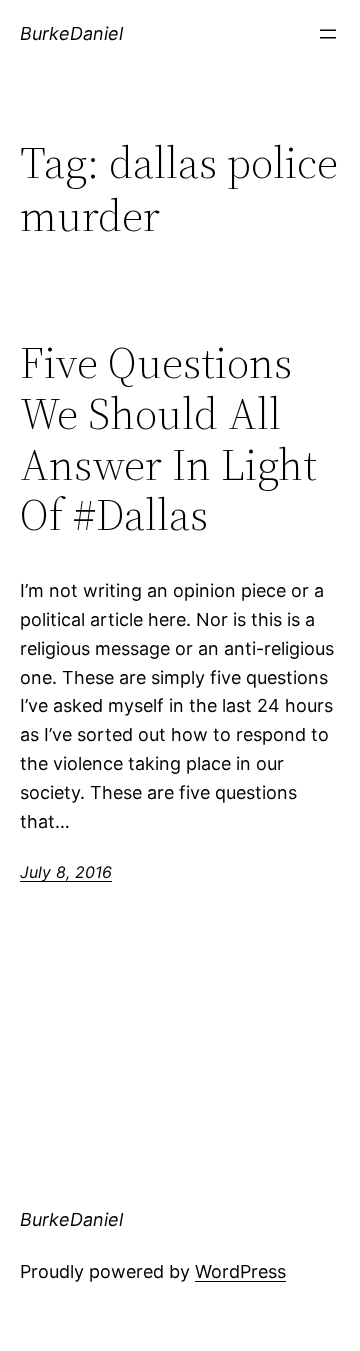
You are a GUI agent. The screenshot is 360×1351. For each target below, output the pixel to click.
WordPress (240, 1271)
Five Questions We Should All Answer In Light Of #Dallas (168, 439)
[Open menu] (328, 34)
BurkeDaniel (71, 33)
